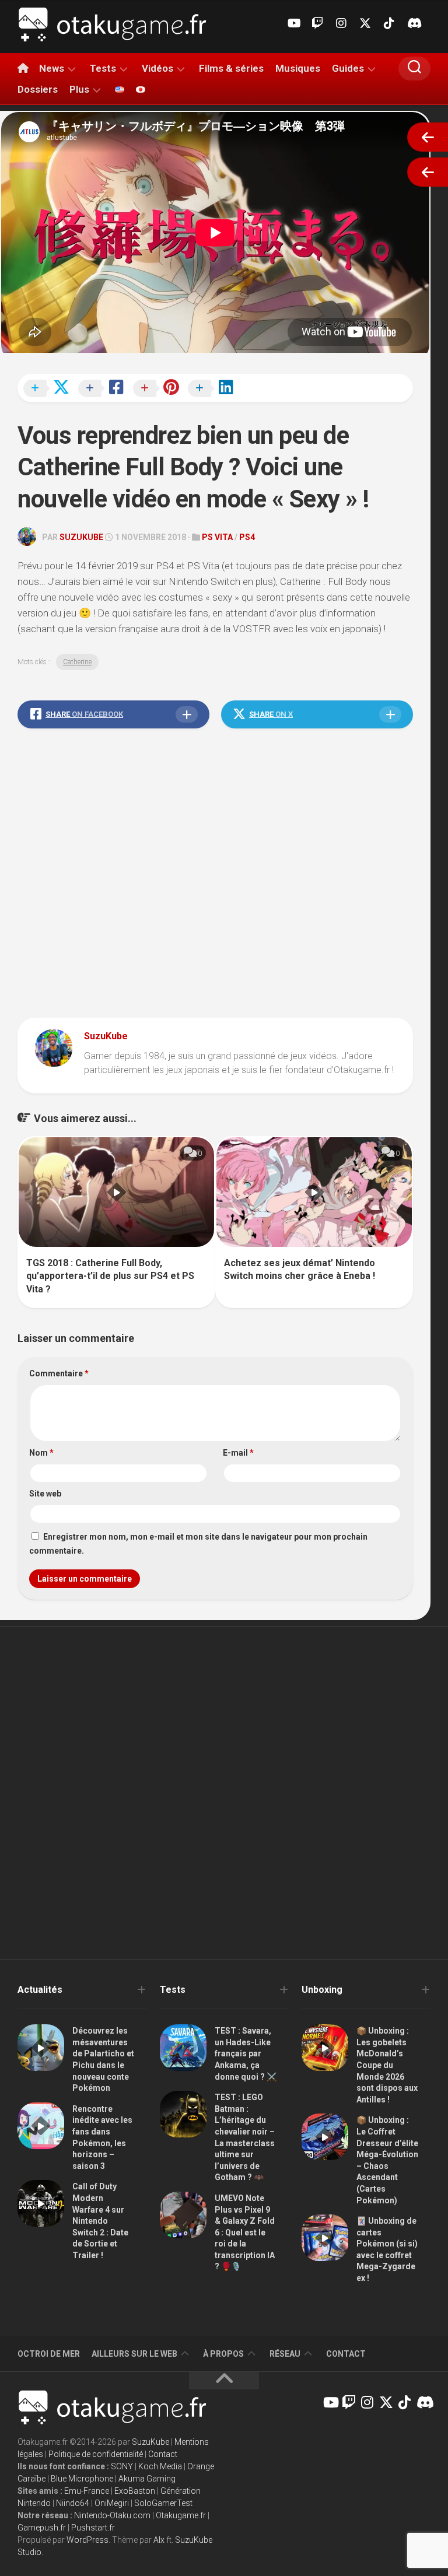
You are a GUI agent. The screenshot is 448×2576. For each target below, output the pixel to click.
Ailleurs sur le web (134, 2354)
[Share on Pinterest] (159, 389)
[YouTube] (293, 23)
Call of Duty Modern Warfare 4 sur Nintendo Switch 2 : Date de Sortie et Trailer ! (100, 2221)
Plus (79, 89)
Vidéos (157, 68)
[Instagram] (341, 23)
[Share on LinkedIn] (214, 389)
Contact (346, 2354)
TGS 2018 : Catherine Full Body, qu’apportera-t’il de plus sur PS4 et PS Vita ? (110, 1276)
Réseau (285, 2354)
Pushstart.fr (93, 2528)
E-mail (238, 1453)
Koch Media (160, 2466)
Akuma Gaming (147, 2479)
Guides (348, 68)
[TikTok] (389, 23)
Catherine (77, 662)
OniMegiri (112, 2503)
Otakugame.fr (181, 2515)
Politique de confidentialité (96, 2454)
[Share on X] (50, 389)
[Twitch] (317, 23)
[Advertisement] (215, 876)
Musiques (298, 68)
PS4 (247, 537)
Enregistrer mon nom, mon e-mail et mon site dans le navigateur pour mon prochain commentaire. (198, 1544)
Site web (45, 1494)
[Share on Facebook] (104, 389)
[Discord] (413, 23)
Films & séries (231, 68)
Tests (103, 68)
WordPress (87, 2540)
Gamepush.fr (42, 2528)
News (52, 68)
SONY (122, 2466)
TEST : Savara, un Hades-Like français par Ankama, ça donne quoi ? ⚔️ (246, 2053)
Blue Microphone (82, 2479)
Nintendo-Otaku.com (112, 2515)
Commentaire (59, 1373)
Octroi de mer (49, 2354)
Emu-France (87, 2491)
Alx (159, 2540)
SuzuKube (81, 537)
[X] (365, 23)
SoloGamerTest (163, 2503)
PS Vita (217, 537)
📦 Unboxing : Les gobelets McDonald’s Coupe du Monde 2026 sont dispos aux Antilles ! (387, 2065)
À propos (223, 2354)
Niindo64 (73, 2503)
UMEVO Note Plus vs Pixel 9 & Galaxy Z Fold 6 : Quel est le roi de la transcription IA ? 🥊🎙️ (245, 2232)
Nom (41, 1453)
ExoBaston (135, 2491)
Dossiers (38, 89)
